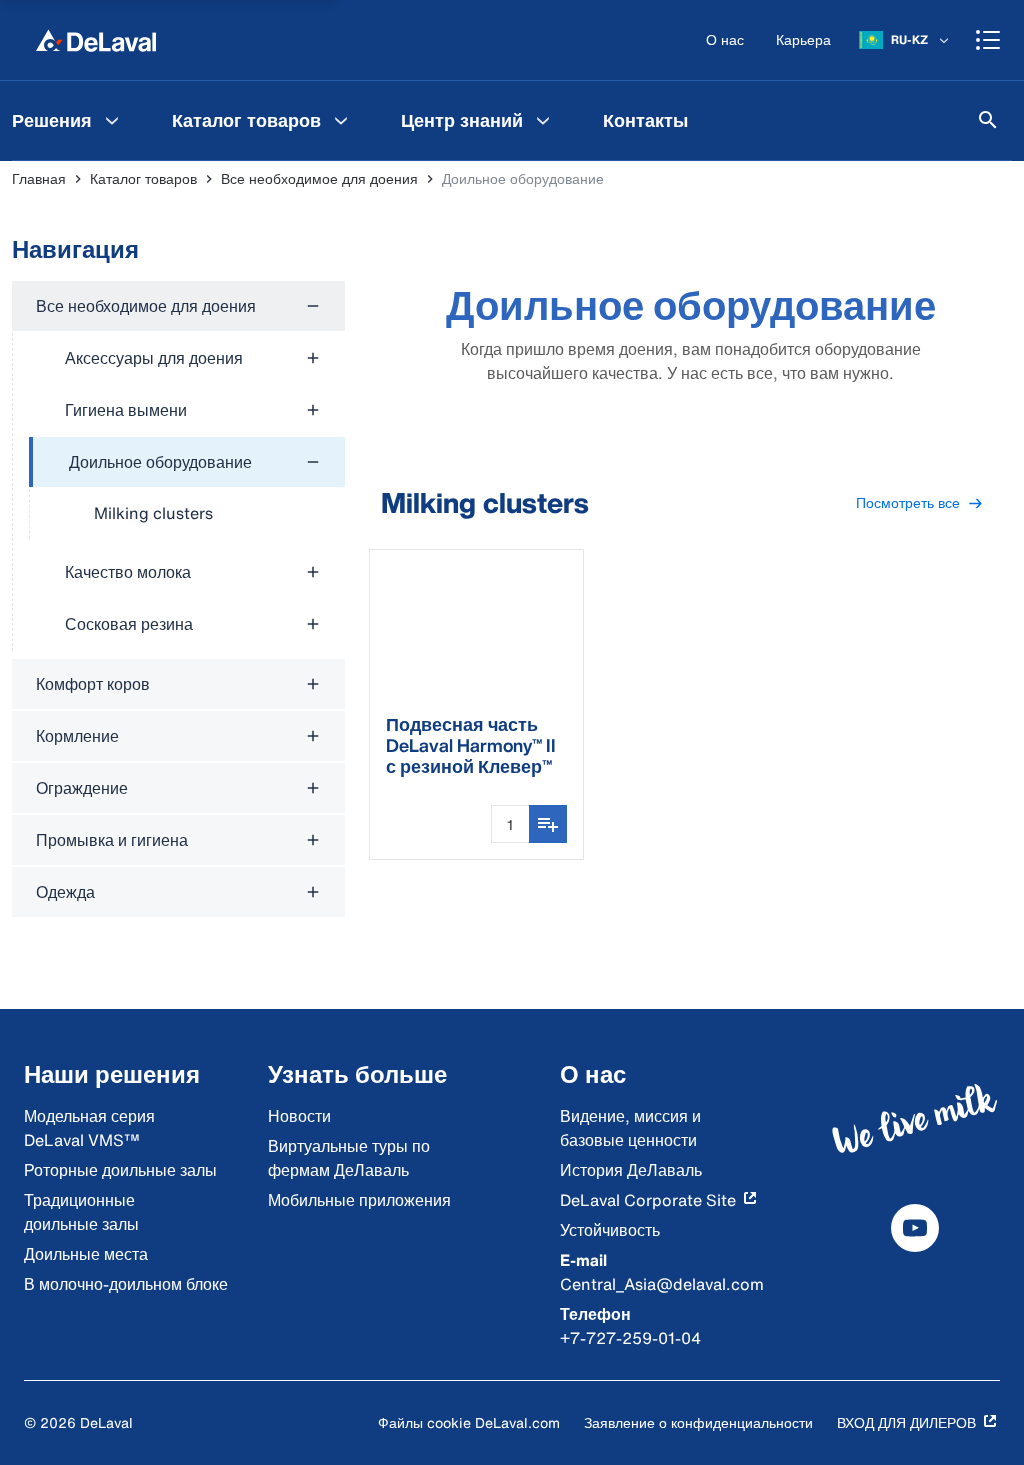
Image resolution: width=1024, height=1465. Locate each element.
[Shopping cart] (988, 40)
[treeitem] (187, 488)
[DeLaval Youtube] (915, 1228)
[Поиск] (988, 120)
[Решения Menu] (112, 120)
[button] (920, 503)
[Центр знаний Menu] (543, 120)
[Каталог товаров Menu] (341, 120)
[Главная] (96, 40)
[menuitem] (262, 120)
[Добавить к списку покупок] (548, 824)
